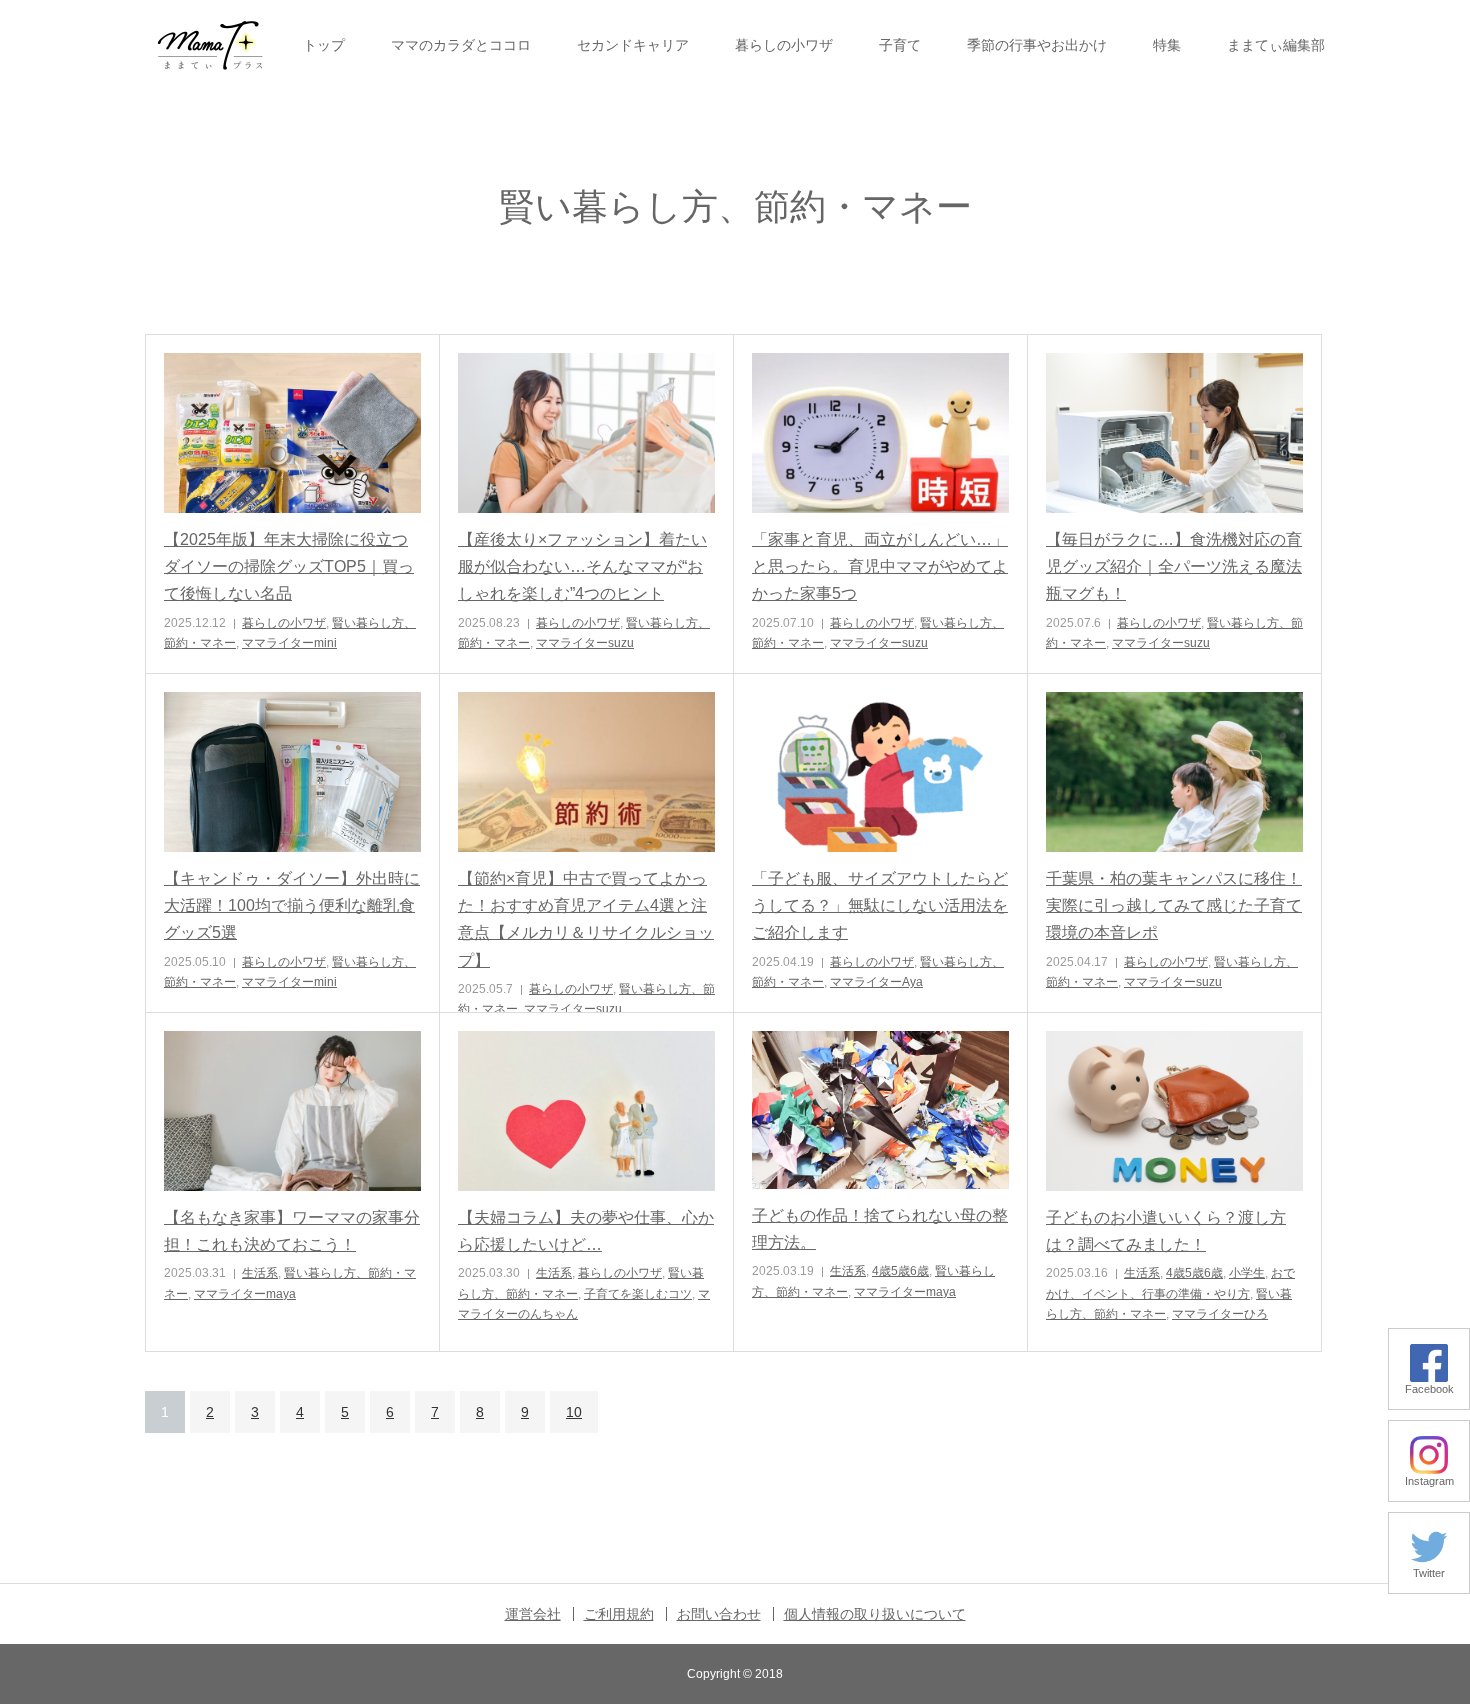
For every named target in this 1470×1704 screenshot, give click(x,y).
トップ (324, 45)
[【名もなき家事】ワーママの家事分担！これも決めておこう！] (292, 1111)
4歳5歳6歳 (900, 1271)
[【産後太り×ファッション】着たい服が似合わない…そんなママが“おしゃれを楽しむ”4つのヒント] (586, 433)
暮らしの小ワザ (784, 45)
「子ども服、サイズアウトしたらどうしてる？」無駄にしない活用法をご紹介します (880, 905)
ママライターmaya (245, 1294)
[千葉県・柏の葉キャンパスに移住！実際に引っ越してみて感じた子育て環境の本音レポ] (1174, 772)
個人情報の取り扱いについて (875, 1614)
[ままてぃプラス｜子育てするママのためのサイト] (210, 45)
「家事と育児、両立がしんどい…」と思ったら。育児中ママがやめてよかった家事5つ (880, 566)
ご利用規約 (619, 1614)
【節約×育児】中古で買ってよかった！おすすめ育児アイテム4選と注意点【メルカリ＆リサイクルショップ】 (586, 919)
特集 (1167, 45)
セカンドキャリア (633, 45)
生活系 (260, 1273)
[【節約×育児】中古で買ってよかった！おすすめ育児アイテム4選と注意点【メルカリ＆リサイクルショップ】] (586, 772)
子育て (900, 45)
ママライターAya (876, 982)
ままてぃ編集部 (1276, 45)
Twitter (1429, 1573)
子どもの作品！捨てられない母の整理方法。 (880, 1229)
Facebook (1429, 1389)
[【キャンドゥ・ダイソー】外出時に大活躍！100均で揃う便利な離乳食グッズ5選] (292, 772)
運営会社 (533, 1614)
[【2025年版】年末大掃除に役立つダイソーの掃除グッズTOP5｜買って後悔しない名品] (292, 433)
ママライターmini (289, 643)
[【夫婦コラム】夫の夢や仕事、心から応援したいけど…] (586, 1111)
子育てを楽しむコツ (638, 1294)
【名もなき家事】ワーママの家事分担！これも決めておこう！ (292, 1231)
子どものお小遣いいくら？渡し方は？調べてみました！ (1166, 1231)
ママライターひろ (1220, 1314)
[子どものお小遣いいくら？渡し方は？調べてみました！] (1174, 1111)
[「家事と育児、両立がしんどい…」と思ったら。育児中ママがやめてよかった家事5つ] (880, 433)
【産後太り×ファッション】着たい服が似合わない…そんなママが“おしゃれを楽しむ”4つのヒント (582, 566)
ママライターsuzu (585, 643)
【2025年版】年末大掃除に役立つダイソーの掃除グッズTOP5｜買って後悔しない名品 (289, 566)
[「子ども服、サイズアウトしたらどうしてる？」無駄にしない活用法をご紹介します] (880, 772)
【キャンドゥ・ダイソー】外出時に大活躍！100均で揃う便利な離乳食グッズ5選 (292, 905)
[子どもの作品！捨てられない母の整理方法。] (880, 1110)
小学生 (1247, 1273)
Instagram (1429, 1481)
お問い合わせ (719, 1614)
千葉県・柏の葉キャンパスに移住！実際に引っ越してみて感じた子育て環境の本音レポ (1174, 905)
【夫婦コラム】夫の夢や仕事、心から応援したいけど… (586, 1231)
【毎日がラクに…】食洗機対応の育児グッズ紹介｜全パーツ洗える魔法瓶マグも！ (1174, 566)
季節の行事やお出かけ (1037, 45)
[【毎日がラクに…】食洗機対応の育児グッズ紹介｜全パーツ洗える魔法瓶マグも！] (1174, 433)
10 (574, 1412)
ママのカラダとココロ (461, 45)
